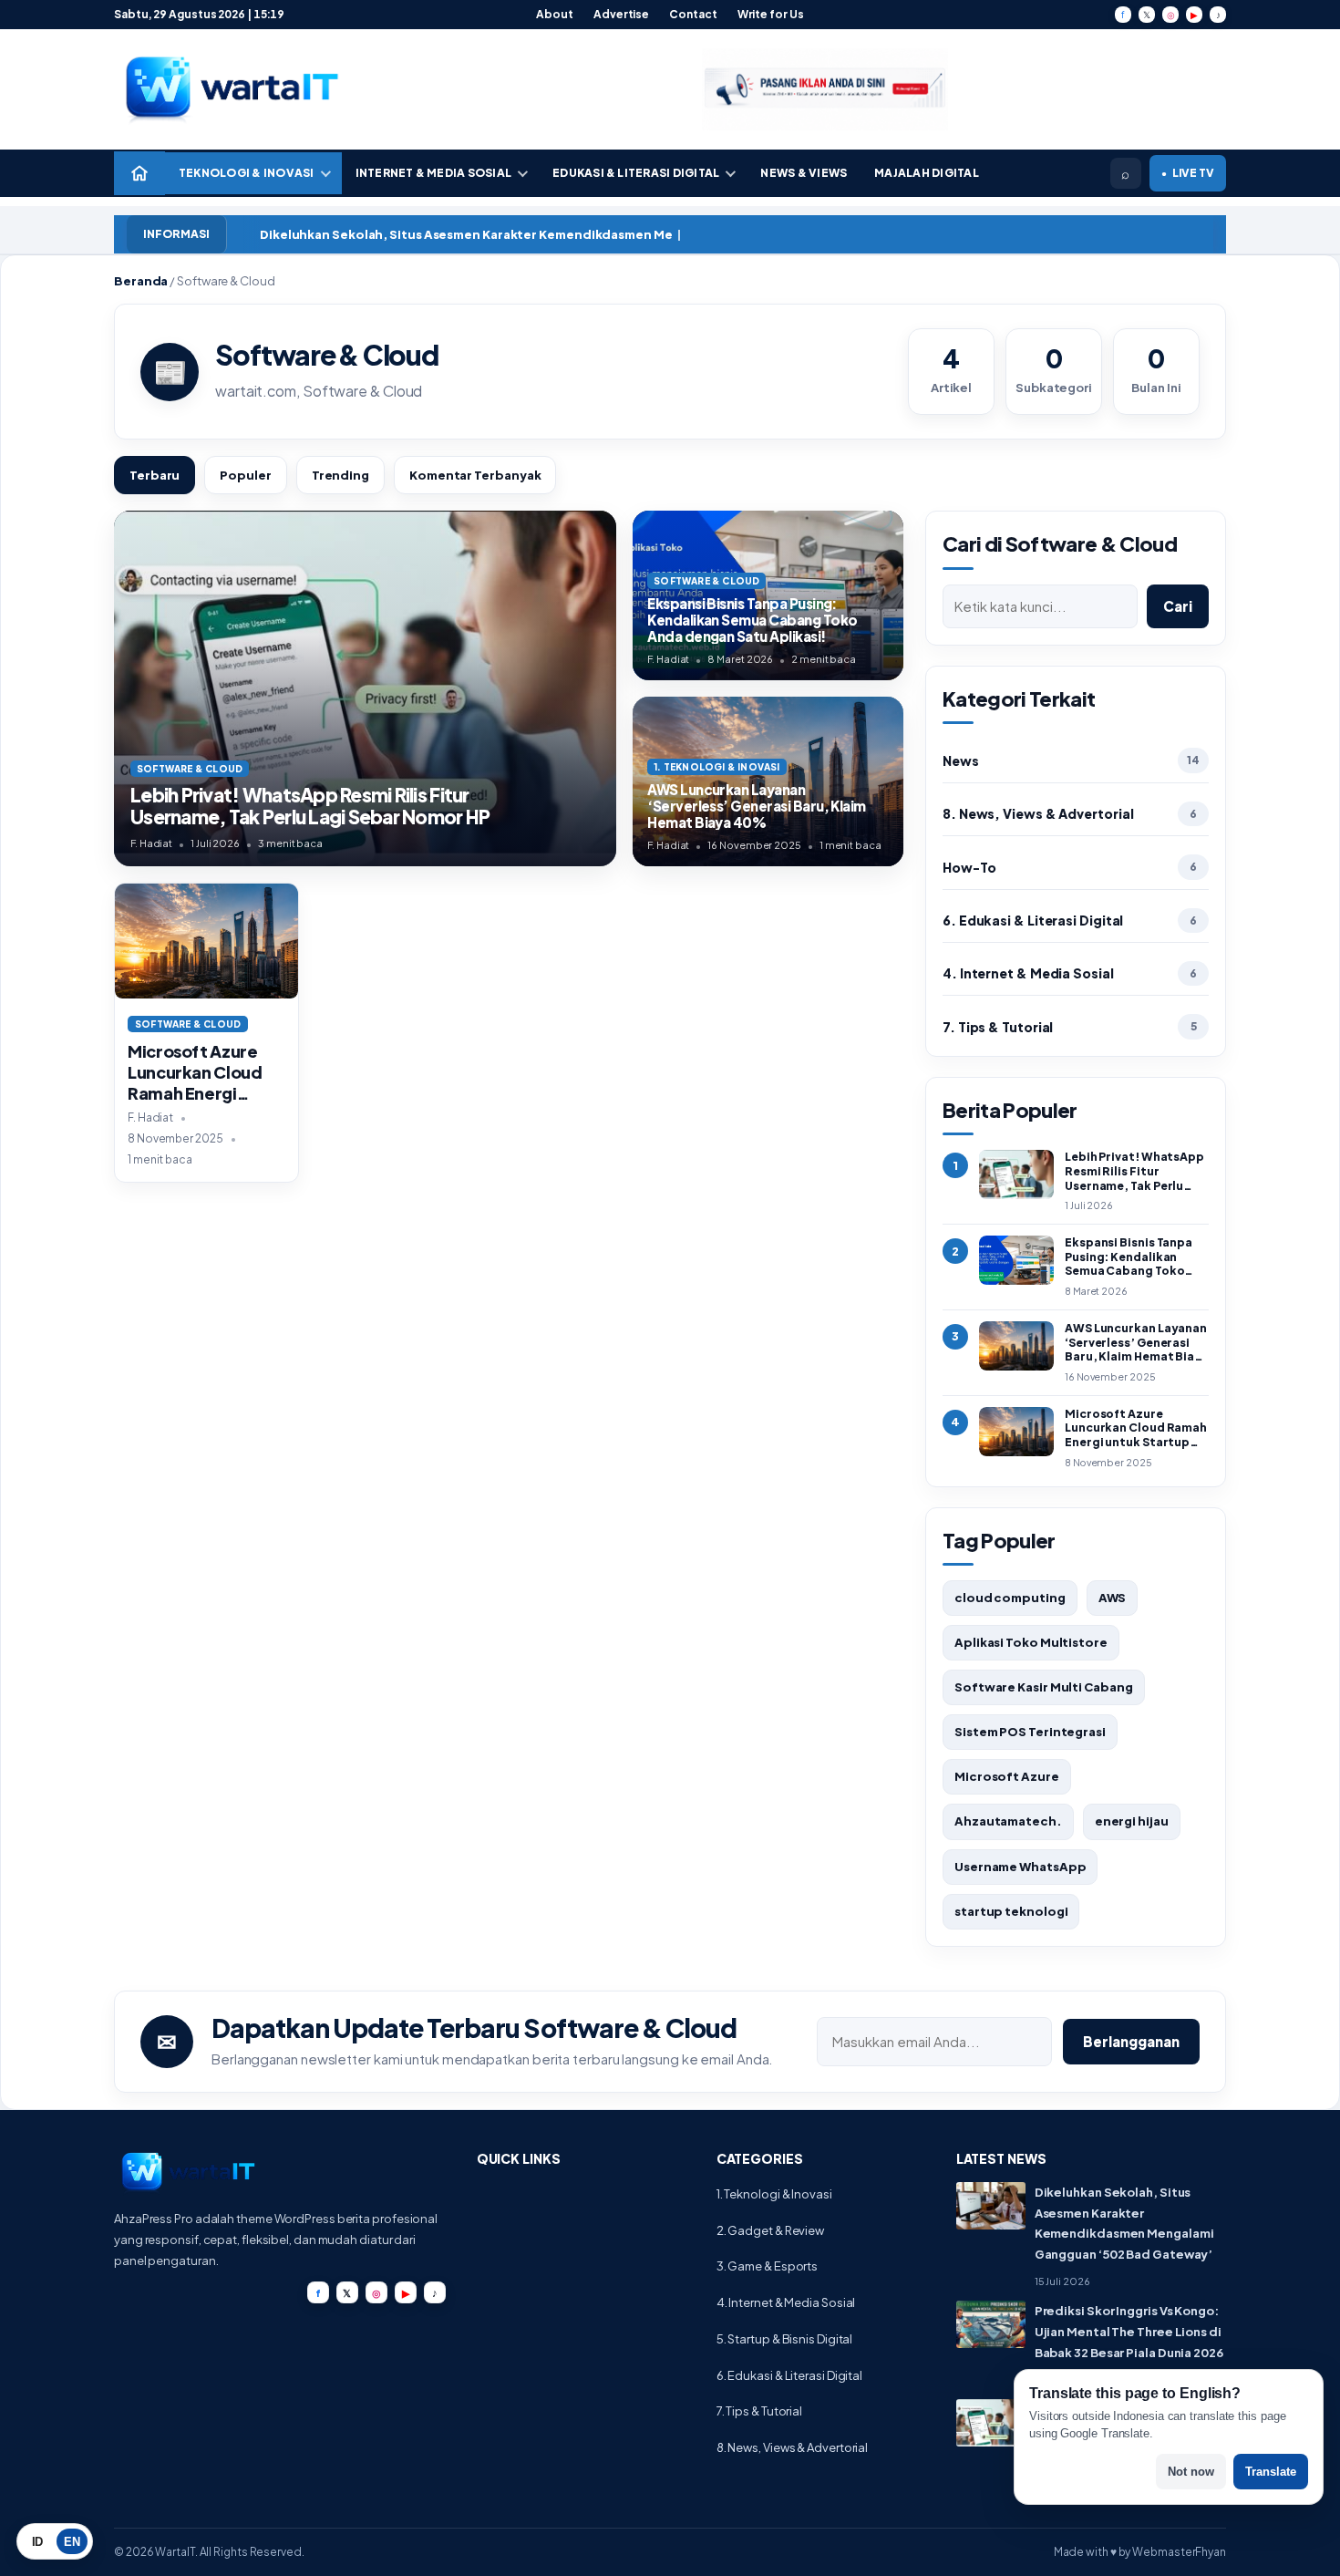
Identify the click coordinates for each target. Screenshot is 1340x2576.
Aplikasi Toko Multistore (1031, 1642)
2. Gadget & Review (770, 2230)
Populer (245, 475)
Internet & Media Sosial (434, 173)
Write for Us (771, 14)
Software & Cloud (188, 1024)
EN (72, 2542)
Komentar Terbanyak (475, 475)
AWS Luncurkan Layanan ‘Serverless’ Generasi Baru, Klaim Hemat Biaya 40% (757, 805)
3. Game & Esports (767, 2266)
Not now (1191, 2472)
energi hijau (1132, 1821)
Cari (1178, 606)
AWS (1113, 1598)
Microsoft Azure (1007, 1776)
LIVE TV (1188, 173)
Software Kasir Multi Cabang (1044, 1687)
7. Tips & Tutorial (998, 1027)
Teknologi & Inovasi (247, 173)
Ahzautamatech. (1008, 1821)
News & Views (804, 173)
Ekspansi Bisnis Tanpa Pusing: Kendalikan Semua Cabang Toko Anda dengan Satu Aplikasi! (752, 619)
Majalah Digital (927, 173)
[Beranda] (139, 173)
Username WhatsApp (1020, 1867)
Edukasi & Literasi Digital (636, 173)
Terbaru (155, 475)
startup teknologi (1011, 1911)
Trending (340, 475)
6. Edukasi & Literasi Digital (1033, 920)
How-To (969, 867)
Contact (693, 14)
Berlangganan (1131, 2041)
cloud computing (1010, 1598)
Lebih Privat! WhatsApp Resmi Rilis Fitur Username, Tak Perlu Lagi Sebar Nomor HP (310, 806)
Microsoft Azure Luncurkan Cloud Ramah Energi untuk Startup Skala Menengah (195, 1093)
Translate (1271, 2472)
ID (38, 2542)
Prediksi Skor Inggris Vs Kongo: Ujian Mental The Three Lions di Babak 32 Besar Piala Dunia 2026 (1129, 2332)
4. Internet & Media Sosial (1028, 973)
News (961, 760)
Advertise (621, 14)
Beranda (141, 281)
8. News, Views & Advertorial (1038, 813)
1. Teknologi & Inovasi (774, 2194)
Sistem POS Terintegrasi (1030, 1732)
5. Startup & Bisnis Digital (785, 2339)
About (555, 14)
